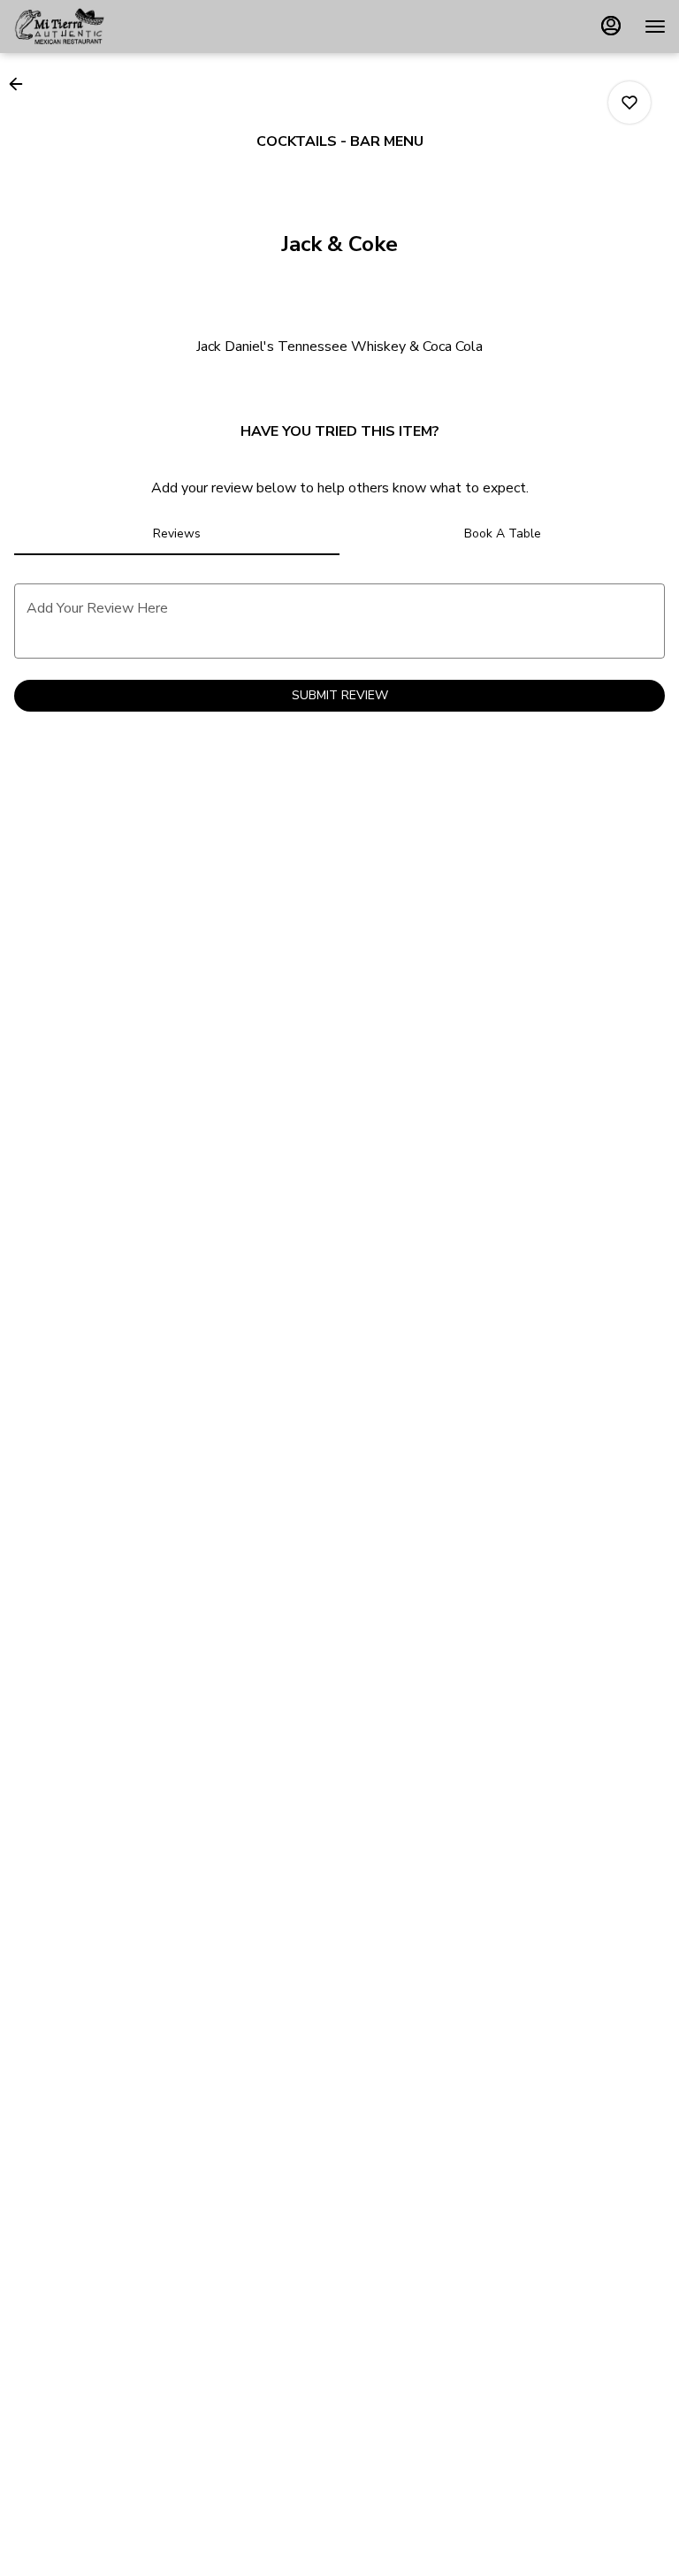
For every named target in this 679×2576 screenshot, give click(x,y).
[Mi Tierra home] (93, 27)
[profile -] (611, 26)
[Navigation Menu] (655, 27)
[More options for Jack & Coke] (629, 103)
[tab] (177, 534)
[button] (21, 84)
